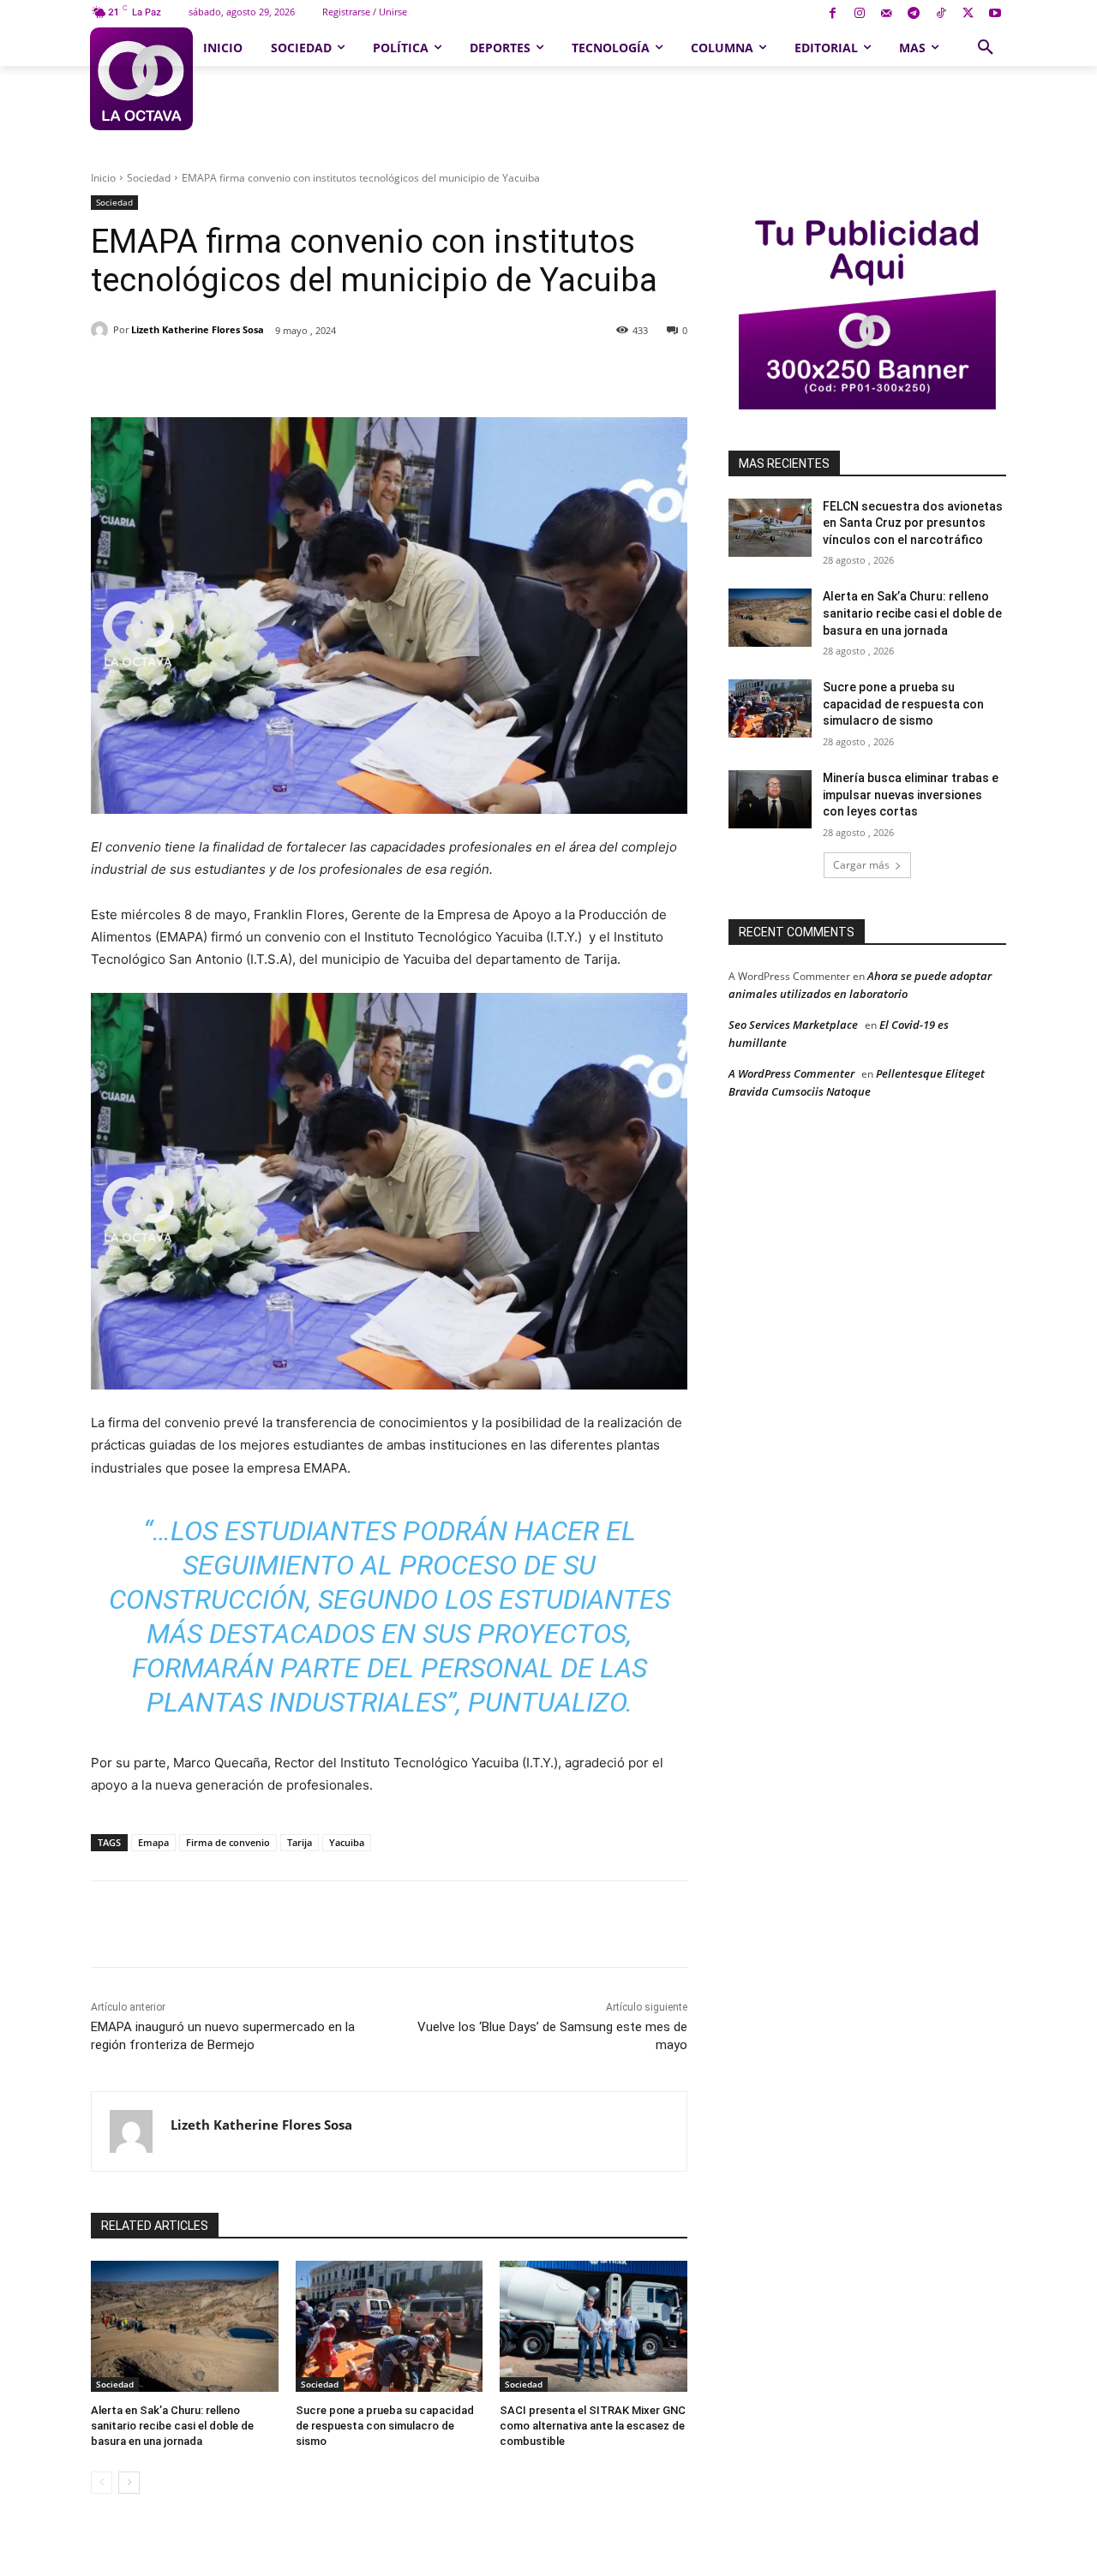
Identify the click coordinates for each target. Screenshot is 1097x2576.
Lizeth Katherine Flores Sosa (198, 329)
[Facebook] (833, 14)
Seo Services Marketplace (793, 1025)
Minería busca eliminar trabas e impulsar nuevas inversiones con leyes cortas (911, 795)
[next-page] (129, 2483)
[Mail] (887, 14)
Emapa (153, 1842)
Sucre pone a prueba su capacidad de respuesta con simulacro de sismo (385, 2426)
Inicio (103, 178)
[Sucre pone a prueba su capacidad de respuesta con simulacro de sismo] (390, 2326)
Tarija (300, 1842)
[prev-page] (102, 2483)
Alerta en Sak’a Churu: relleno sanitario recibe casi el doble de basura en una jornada (172, 2426)
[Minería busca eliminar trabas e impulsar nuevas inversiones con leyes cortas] (770, 799)
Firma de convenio (228, 1842)
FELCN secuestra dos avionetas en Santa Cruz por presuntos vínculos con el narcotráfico (913, 523)
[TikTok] (941, 14)
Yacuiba (347, 1842)
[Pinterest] (289, 374)
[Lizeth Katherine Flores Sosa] (102, 330)
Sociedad (149, 178)
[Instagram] (859, 14)
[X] (968, 14)
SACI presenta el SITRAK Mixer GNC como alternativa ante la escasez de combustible (593, 2426)
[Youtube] (995, 14)
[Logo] (141, 79)
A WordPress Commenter (791, 1073)
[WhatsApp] (328, 374)
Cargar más (861, 865)
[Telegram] (914, 14)
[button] (986, 48)
